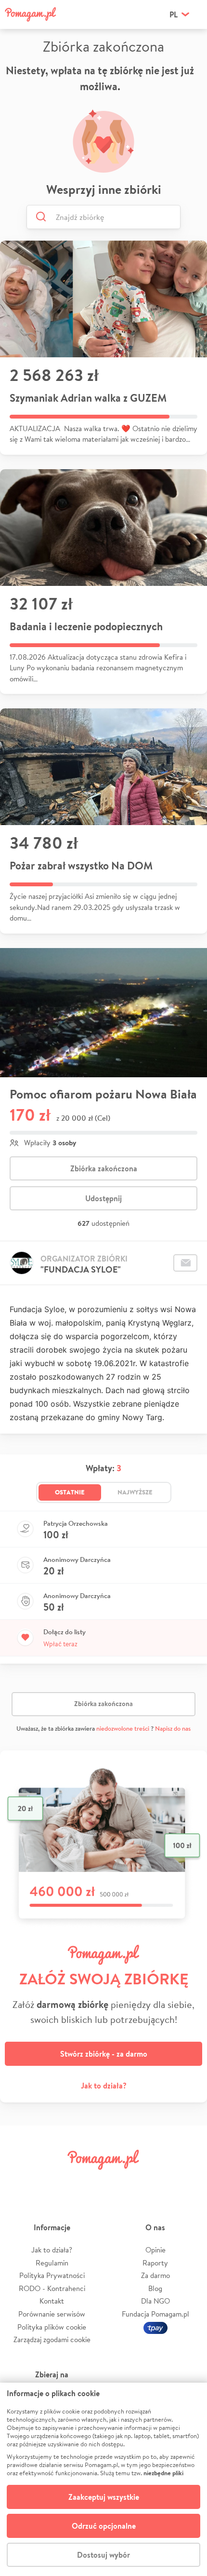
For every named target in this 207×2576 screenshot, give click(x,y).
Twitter (54, 2181)
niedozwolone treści (123, 1729)
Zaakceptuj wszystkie (104, 2497)
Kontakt (52, 2301)
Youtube (186, 2181)
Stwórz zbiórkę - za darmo (104, 2054)
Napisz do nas (173, 1729)
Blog (155, 2288)
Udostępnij (103, 1198)
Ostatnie (70, 1492)
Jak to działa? (104, 2086)
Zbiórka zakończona (104, 1168)
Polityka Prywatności (52, 2275)
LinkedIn (120, 2181)
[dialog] (103, 2479)
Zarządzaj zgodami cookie (52, 2339)
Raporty (155, 2263)
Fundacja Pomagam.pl (155, 2314)
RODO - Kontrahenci (52, 2288)
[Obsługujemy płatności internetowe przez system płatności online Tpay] (155, 2327)
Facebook (21, 2181)
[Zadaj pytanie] (185, 1263)
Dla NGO (155, 2301)
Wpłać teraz (60, 1644)
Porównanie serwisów (52, 2314)
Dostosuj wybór (103, 2555)
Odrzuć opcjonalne (104, 2526)
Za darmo (155, 2275)
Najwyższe (135, 1492)
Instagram (87, 2181)
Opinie (155, 2250)
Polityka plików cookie (52, 2327)
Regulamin (52, 2263)
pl (174, 14)
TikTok (153, 2181)
